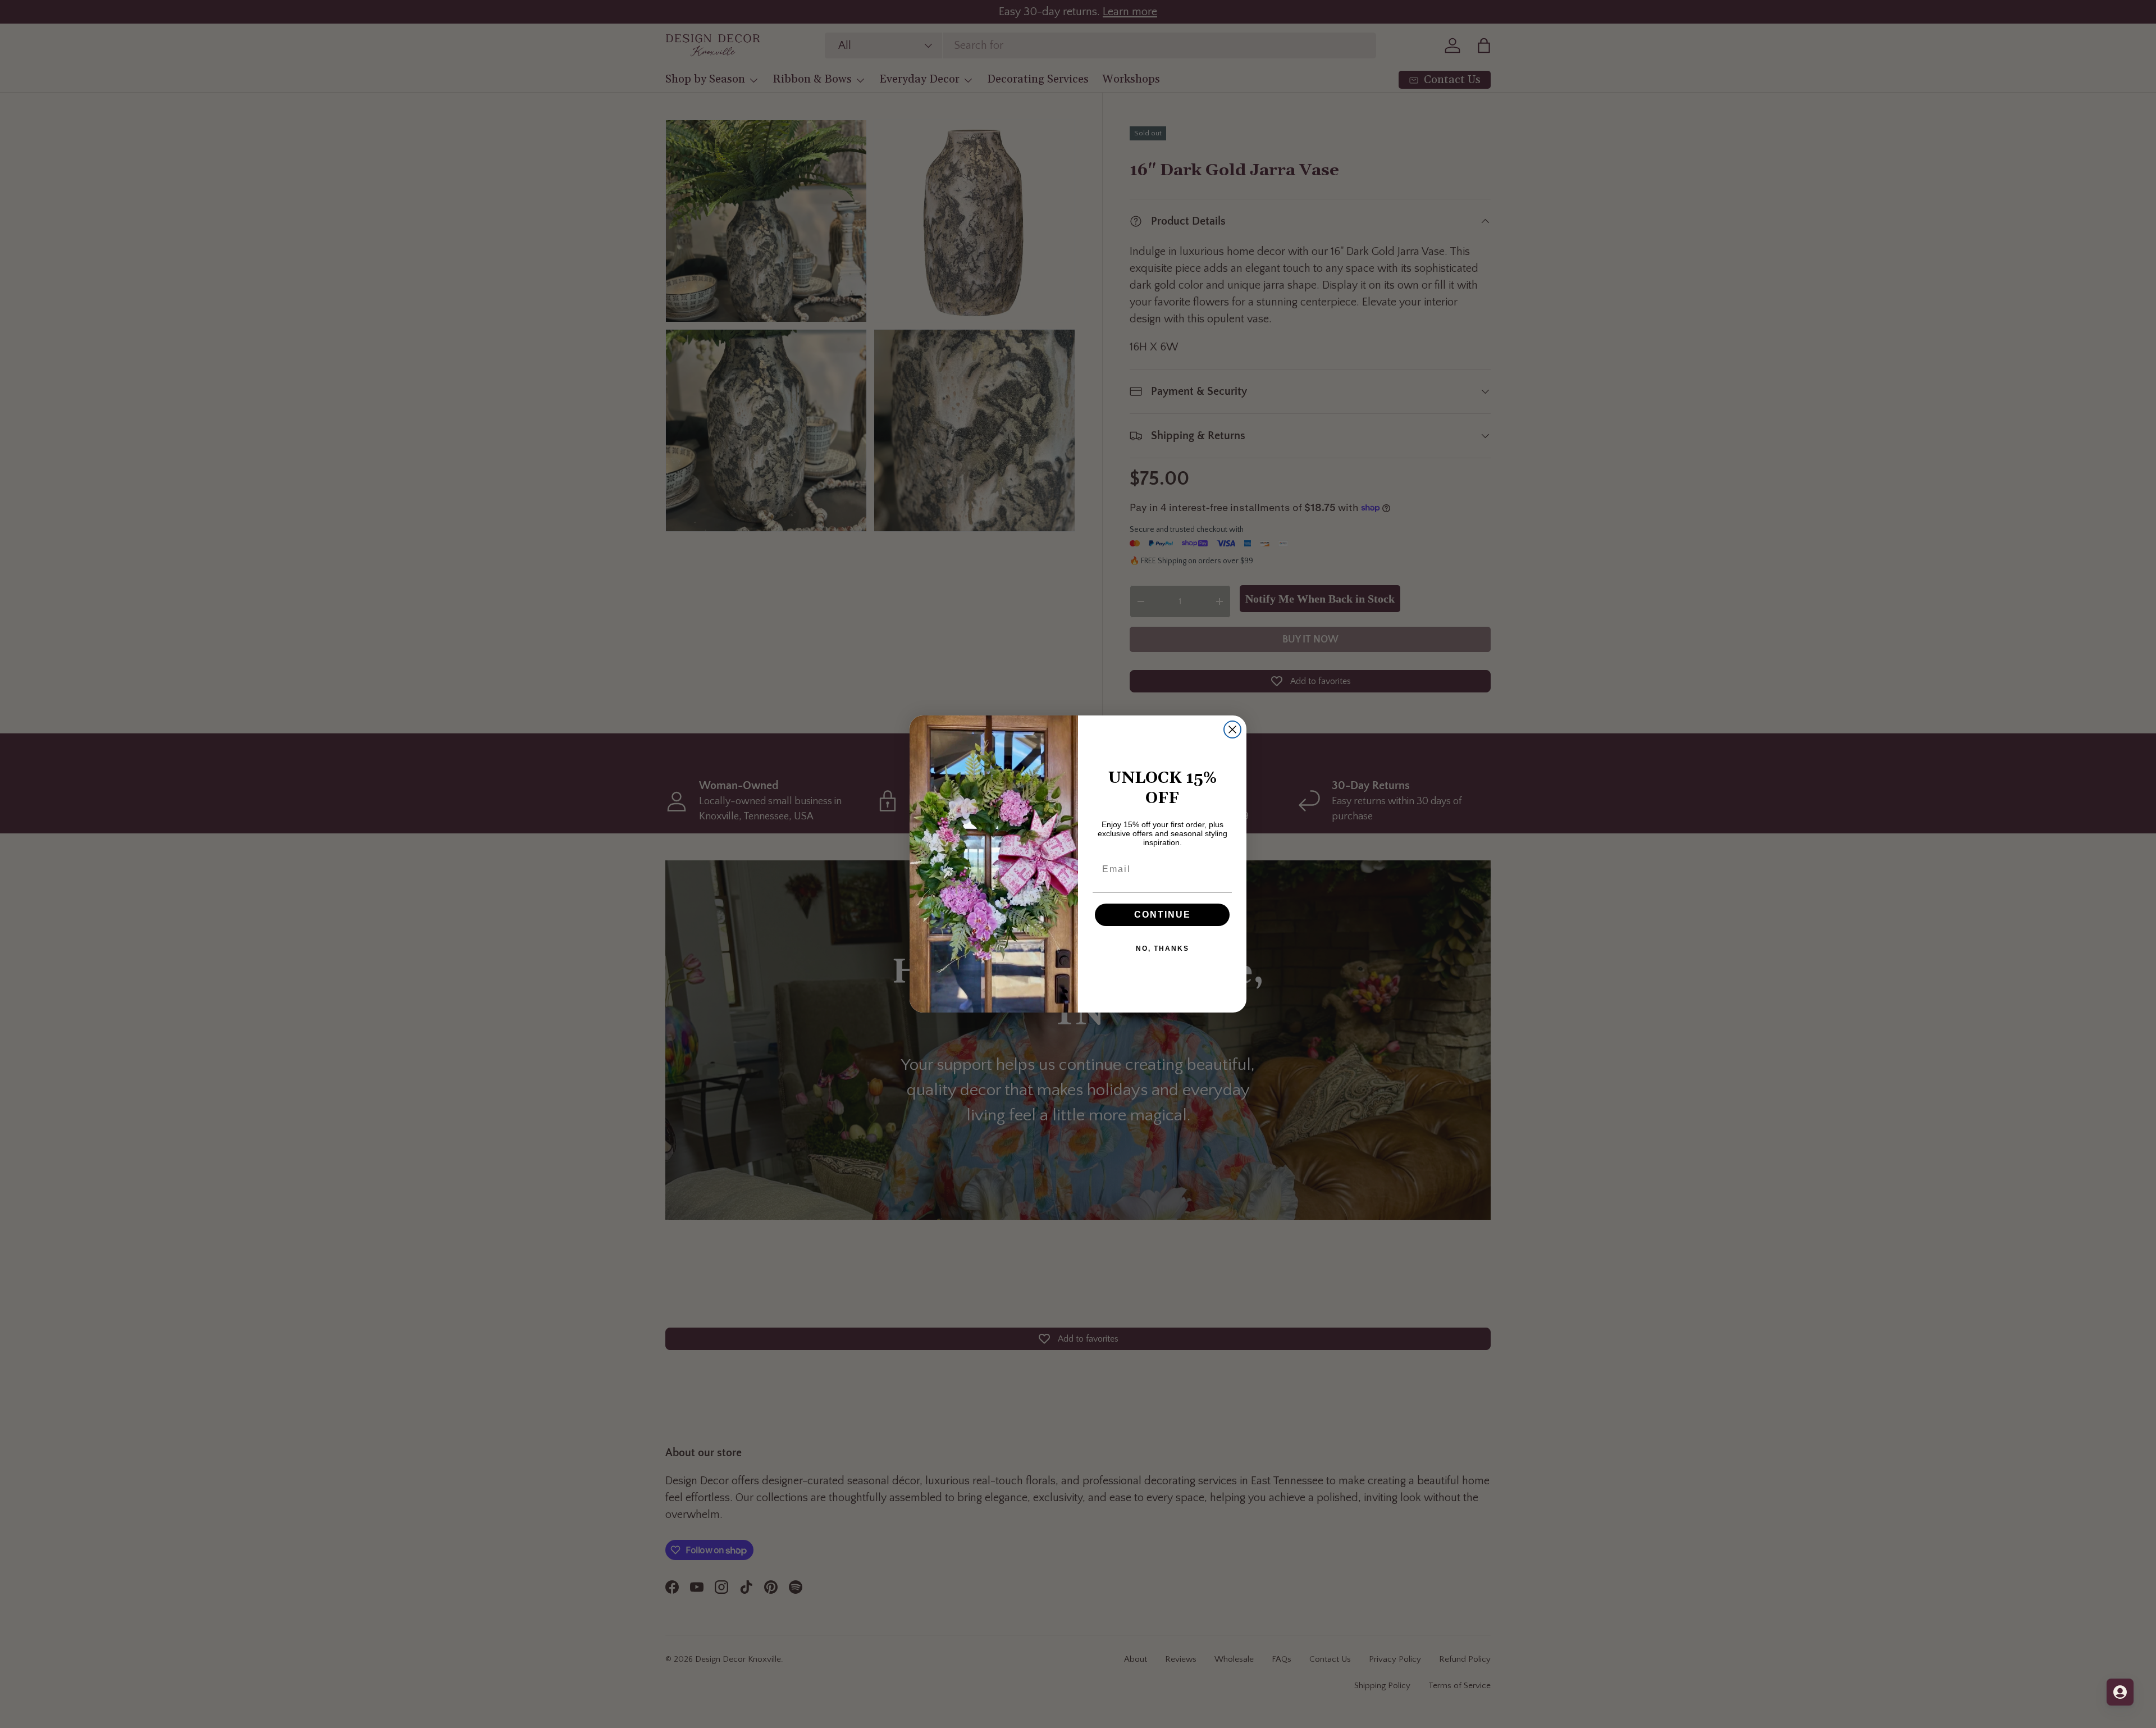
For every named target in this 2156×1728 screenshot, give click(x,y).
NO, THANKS (1162, 949)
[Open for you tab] (2120, 1692)
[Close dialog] (1232, 730)
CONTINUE (1162, 915)
